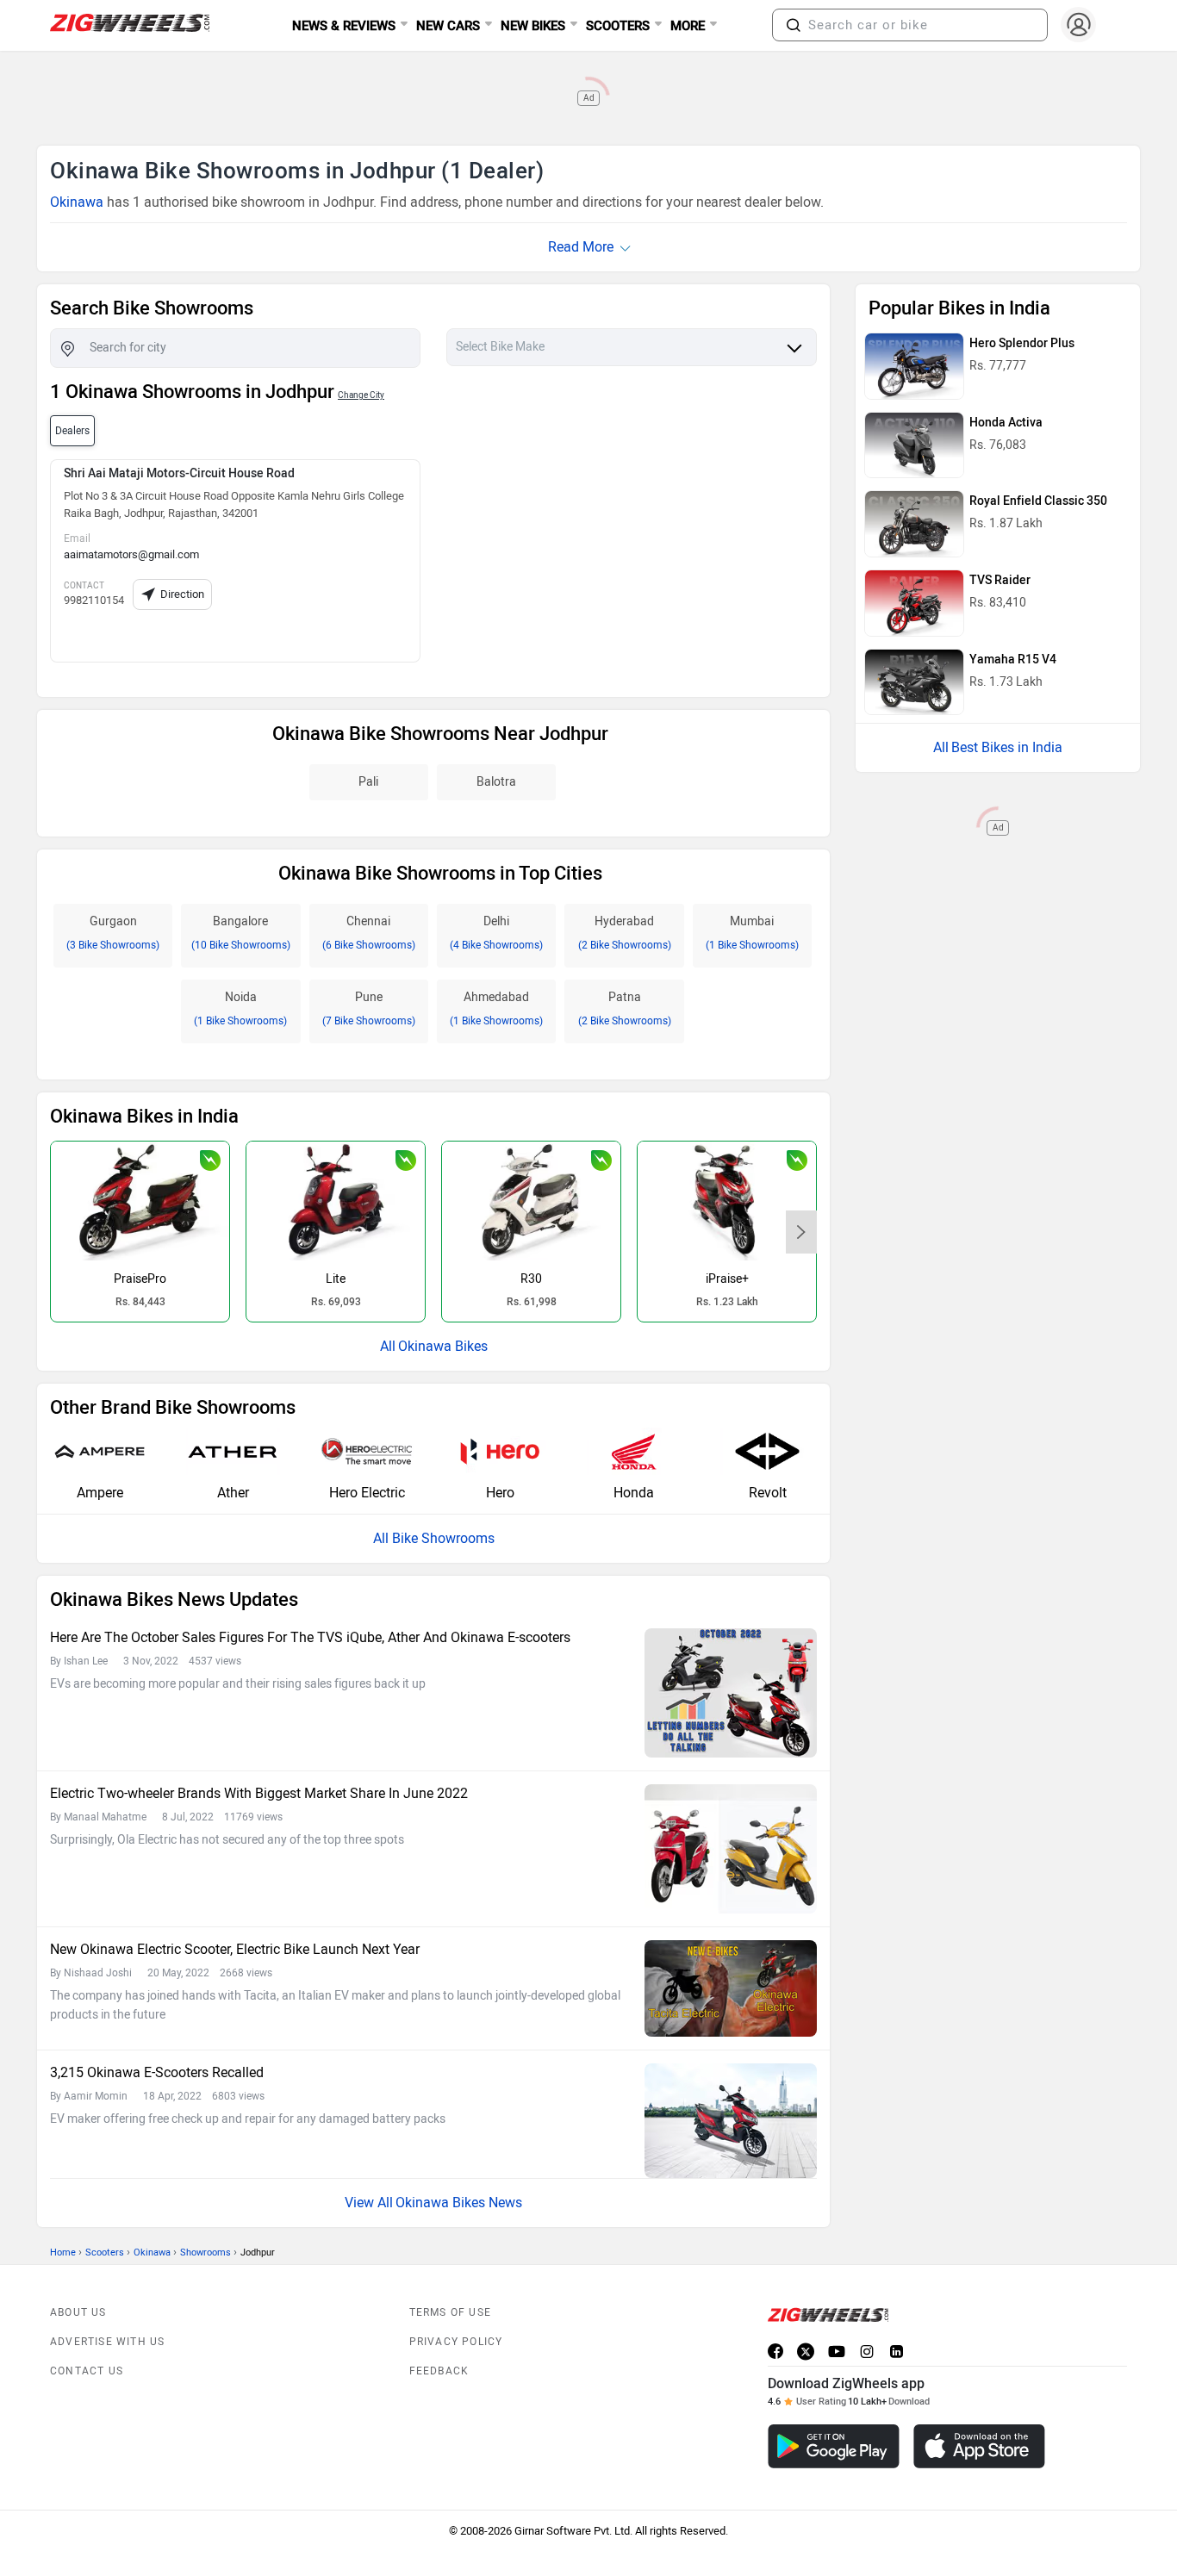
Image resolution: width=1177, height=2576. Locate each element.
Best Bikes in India (1007, 747)
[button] (794, 25)
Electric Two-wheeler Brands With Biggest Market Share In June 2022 (259, 1793)
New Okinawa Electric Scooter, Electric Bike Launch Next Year (235, 1949)
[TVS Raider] (914, 603)
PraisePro (140, 1279)
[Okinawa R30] (531, 1201)
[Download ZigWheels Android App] (834, 2446)
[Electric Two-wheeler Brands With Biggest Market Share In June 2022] (731, 1849)
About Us (78, 2312)
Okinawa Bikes (443, 1346)
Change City (361, 395)
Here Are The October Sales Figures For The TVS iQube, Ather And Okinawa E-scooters (310, 1637)
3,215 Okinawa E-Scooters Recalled (157, 2072)
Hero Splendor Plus (1022, 343)
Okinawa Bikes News (459, 2203)
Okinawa (77, 202)
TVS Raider (1000, 580)
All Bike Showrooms (434, 1538)
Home (63, 2252)
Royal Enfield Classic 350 (1038, 501)
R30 (531, 1279)
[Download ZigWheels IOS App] (979, 2446)
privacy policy (456, 2342)
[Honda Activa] (914, 445)
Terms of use (450, 2312)
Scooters (105, 2252)
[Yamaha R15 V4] (914, 682)
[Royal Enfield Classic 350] (914, 524)
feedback (439, 2371)
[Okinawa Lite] (336, 1201)
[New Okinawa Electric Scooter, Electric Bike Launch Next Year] (731, 1988)
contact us (87, 2371)
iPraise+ (727, 1279)
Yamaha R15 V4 (1013, 660)
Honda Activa (1006, 423)
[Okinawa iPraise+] (727, 1201)
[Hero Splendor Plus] (914, 366)
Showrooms (206, 2252)
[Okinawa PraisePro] (140, 1201)
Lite (336, 1279)
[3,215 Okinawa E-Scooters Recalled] (731, 2121)
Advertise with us (107, 2342)
